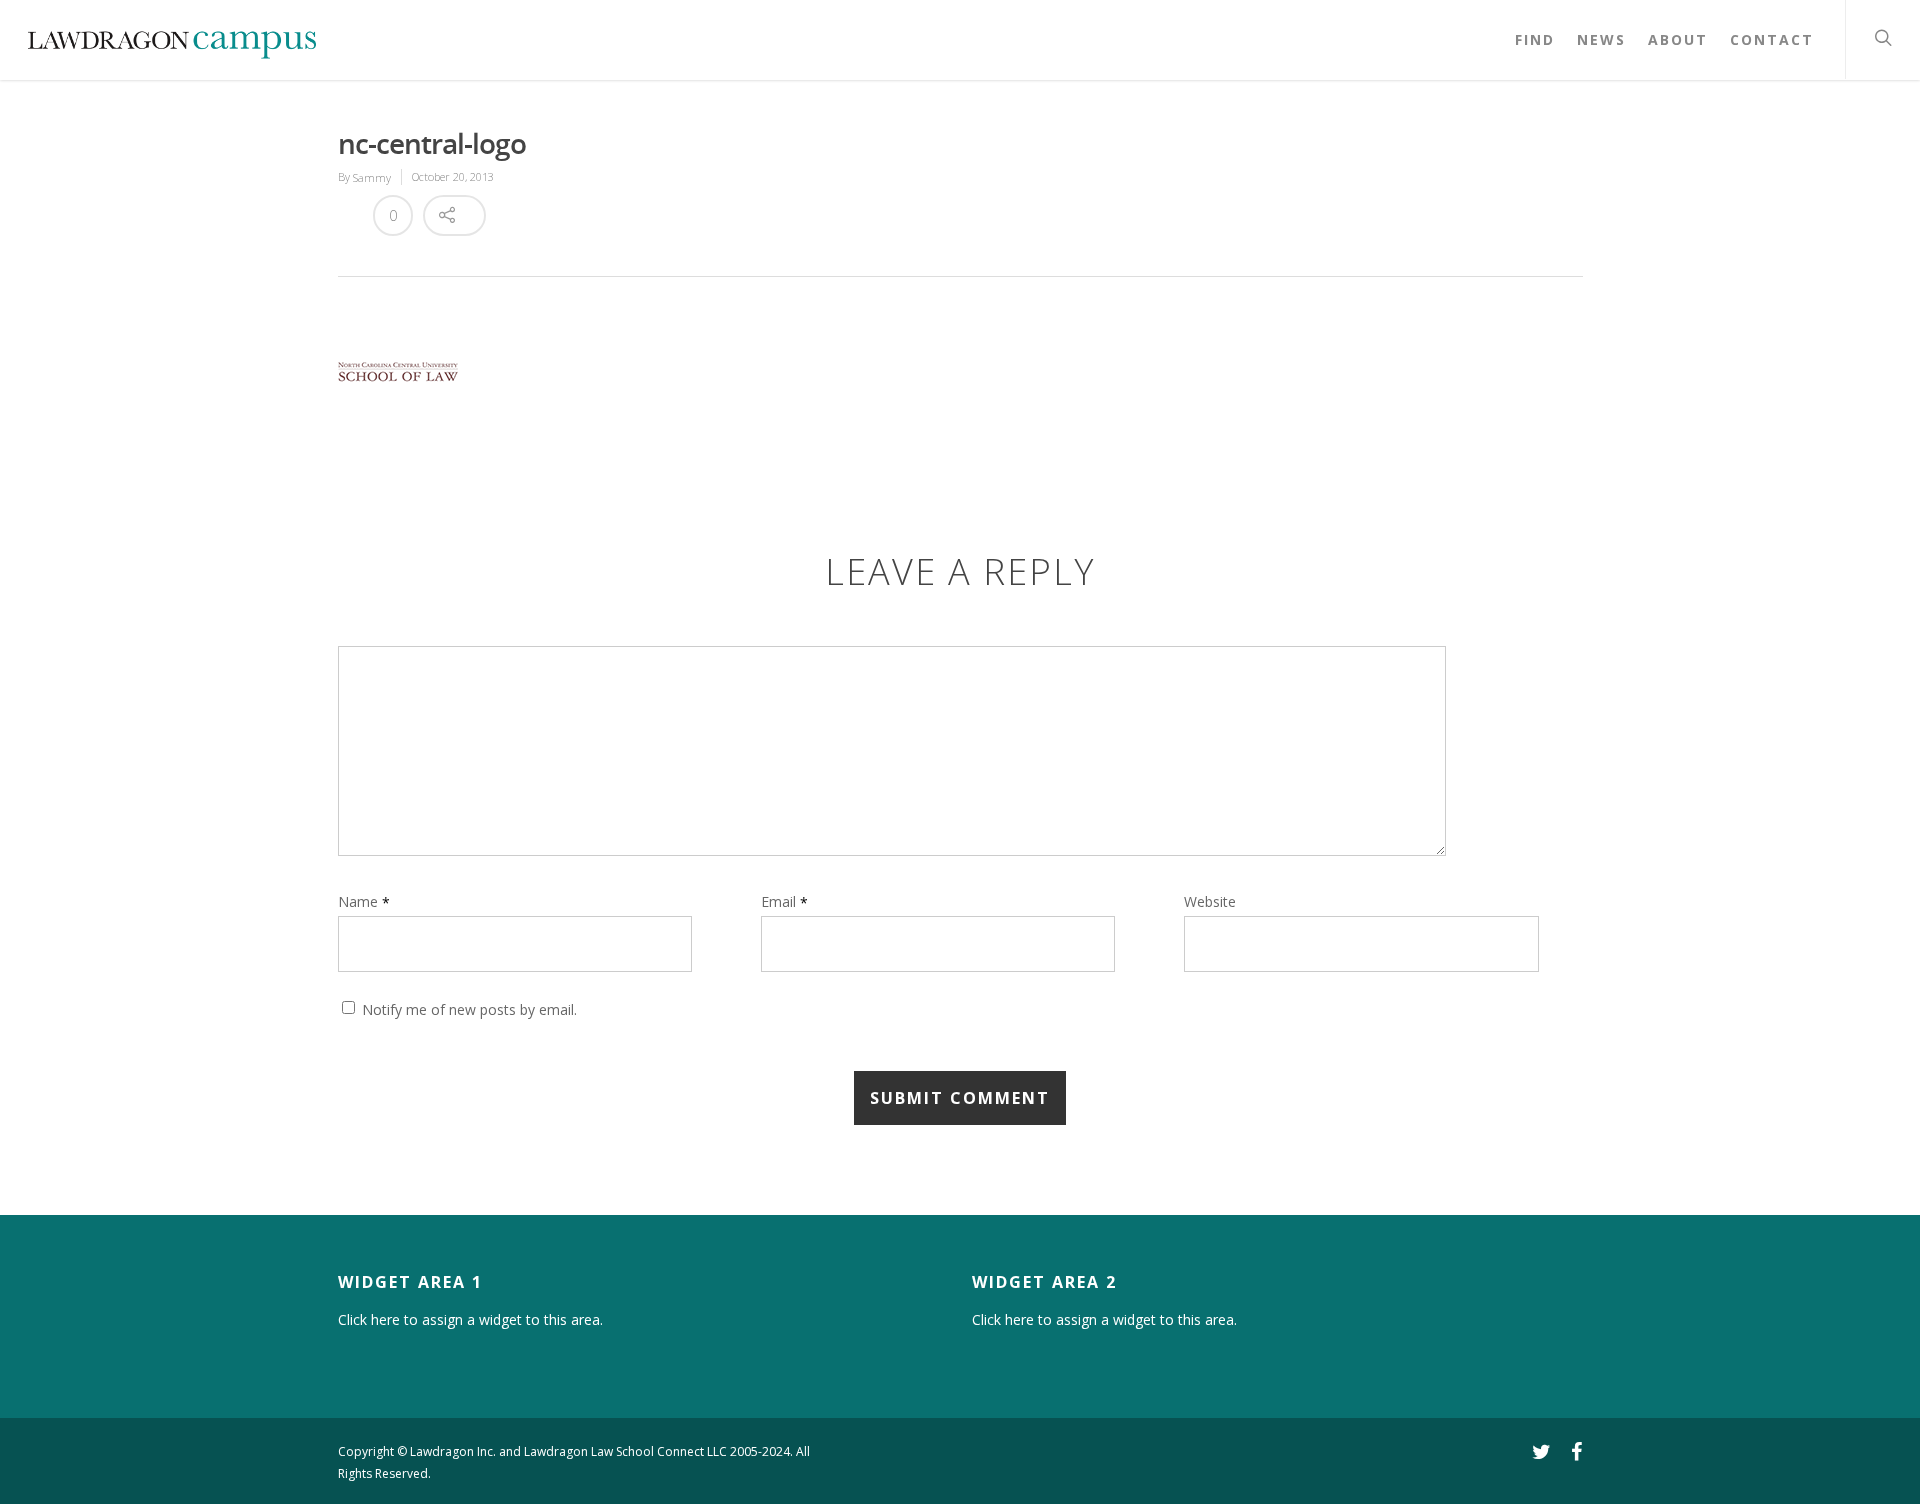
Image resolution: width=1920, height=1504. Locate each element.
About (1678, 39)
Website (1210, 902)
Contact (1772, 39)
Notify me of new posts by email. (469, 1010)
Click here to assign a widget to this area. (470, 1319)
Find (1535, 39)
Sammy (372, 177)
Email (784, 901)
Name (364, 901)
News (1601, 39)
